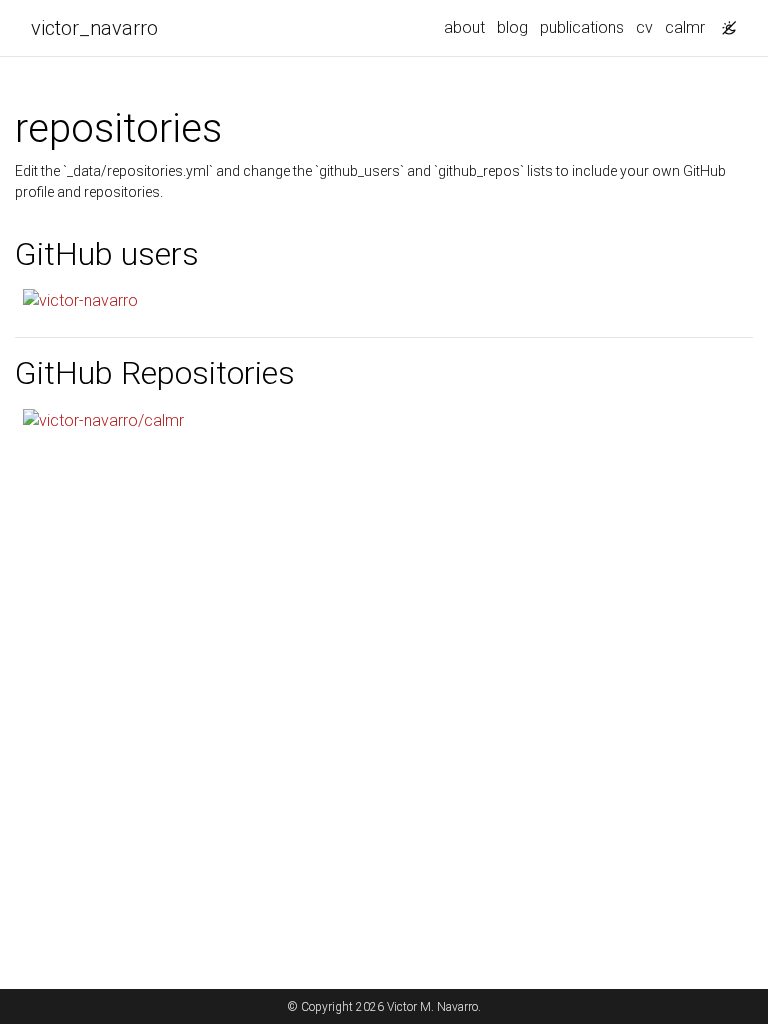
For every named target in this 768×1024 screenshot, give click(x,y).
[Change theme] (724, 22)
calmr (685, 27)
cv (644, 27)
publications (582, 27)
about (464, 27)
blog (512, 27)
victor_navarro (94, 28)
